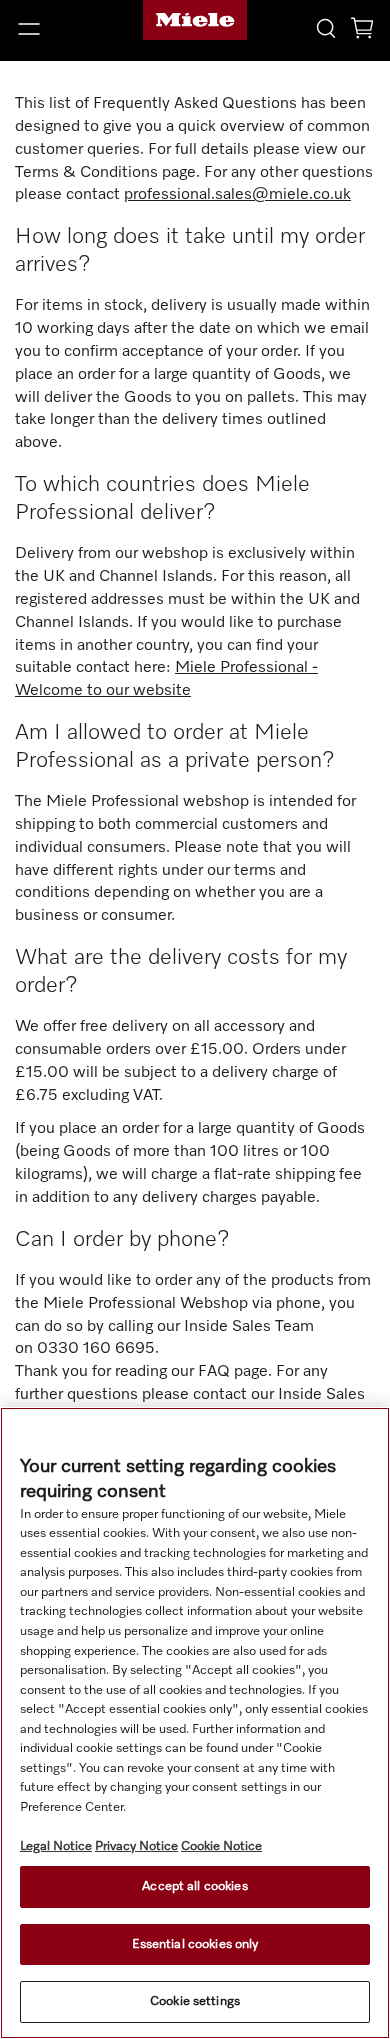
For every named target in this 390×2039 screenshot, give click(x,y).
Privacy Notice (136, 1846)
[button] (65, 29)
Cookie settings (195, 2001)
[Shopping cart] (362, 31)
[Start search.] (326, 27)
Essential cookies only (195, 1944)
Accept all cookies (194, 1886)
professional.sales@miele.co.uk (237, 195)
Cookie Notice (221, 1846)
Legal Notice (56, 1846)
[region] (195, 1723)
